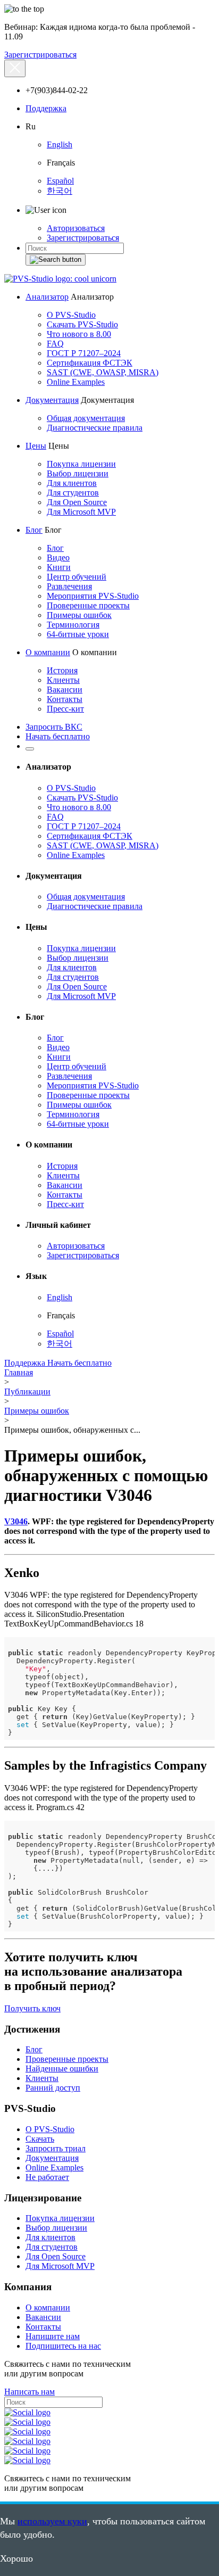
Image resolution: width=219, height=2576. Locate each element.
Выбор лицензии (78, 473)
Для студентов (73, 493)
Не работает (47, 2177)
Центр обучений (77, 577)
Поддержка (46, 108)
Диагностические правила (95, 428)
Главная (19, 1372)
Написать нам (30, 2392)
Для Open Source (77, 502)
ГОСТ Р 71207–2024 (84, 353)
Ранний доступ (53, 2088)
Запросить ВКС (54, 727)
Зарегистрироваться (40, 55)
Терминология (73, 625)
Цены (36, 446)
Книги (59, 567)
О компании (48, 652)
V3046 (16, 1521)
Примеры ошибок (79, 615)
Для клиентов (72, 483)
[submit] (56, 260)
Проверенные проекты (88, 605)
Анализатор (47, 297)
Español (60, 181)
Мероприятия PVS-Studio (93, 596)
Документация (52, 400)
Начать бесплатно (58, 736)
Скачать (40, 2139)
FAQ (55, 344)
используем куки (52, 2521)
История (62, 670)
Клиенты (63, 680)
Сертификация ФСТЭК (90, 363)
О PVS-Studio (71, 315)
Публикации (27, 1392)
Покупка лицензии (81, 464)
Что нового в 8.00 (79, 334)
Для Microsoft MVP (81, 512)
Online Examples (76, 382)
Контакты (65, 699)
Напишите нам (53, 2336)
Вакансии (65, 690)
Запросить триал (56, 2148)
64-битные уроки (78, 634)
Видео (58, 558)
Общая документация (86, 418)
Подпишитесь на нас (63, 2346)
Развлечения (69, 586)
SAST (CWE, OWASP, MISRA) (103, 372)
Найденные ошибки (62, 2069)
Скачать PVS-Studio (82, 324)
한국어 (60, 191)
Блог (34, 530)
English (60, 145)
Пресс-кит (65, 709)
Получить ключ (32, 2008)
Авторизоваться (76, 228)
